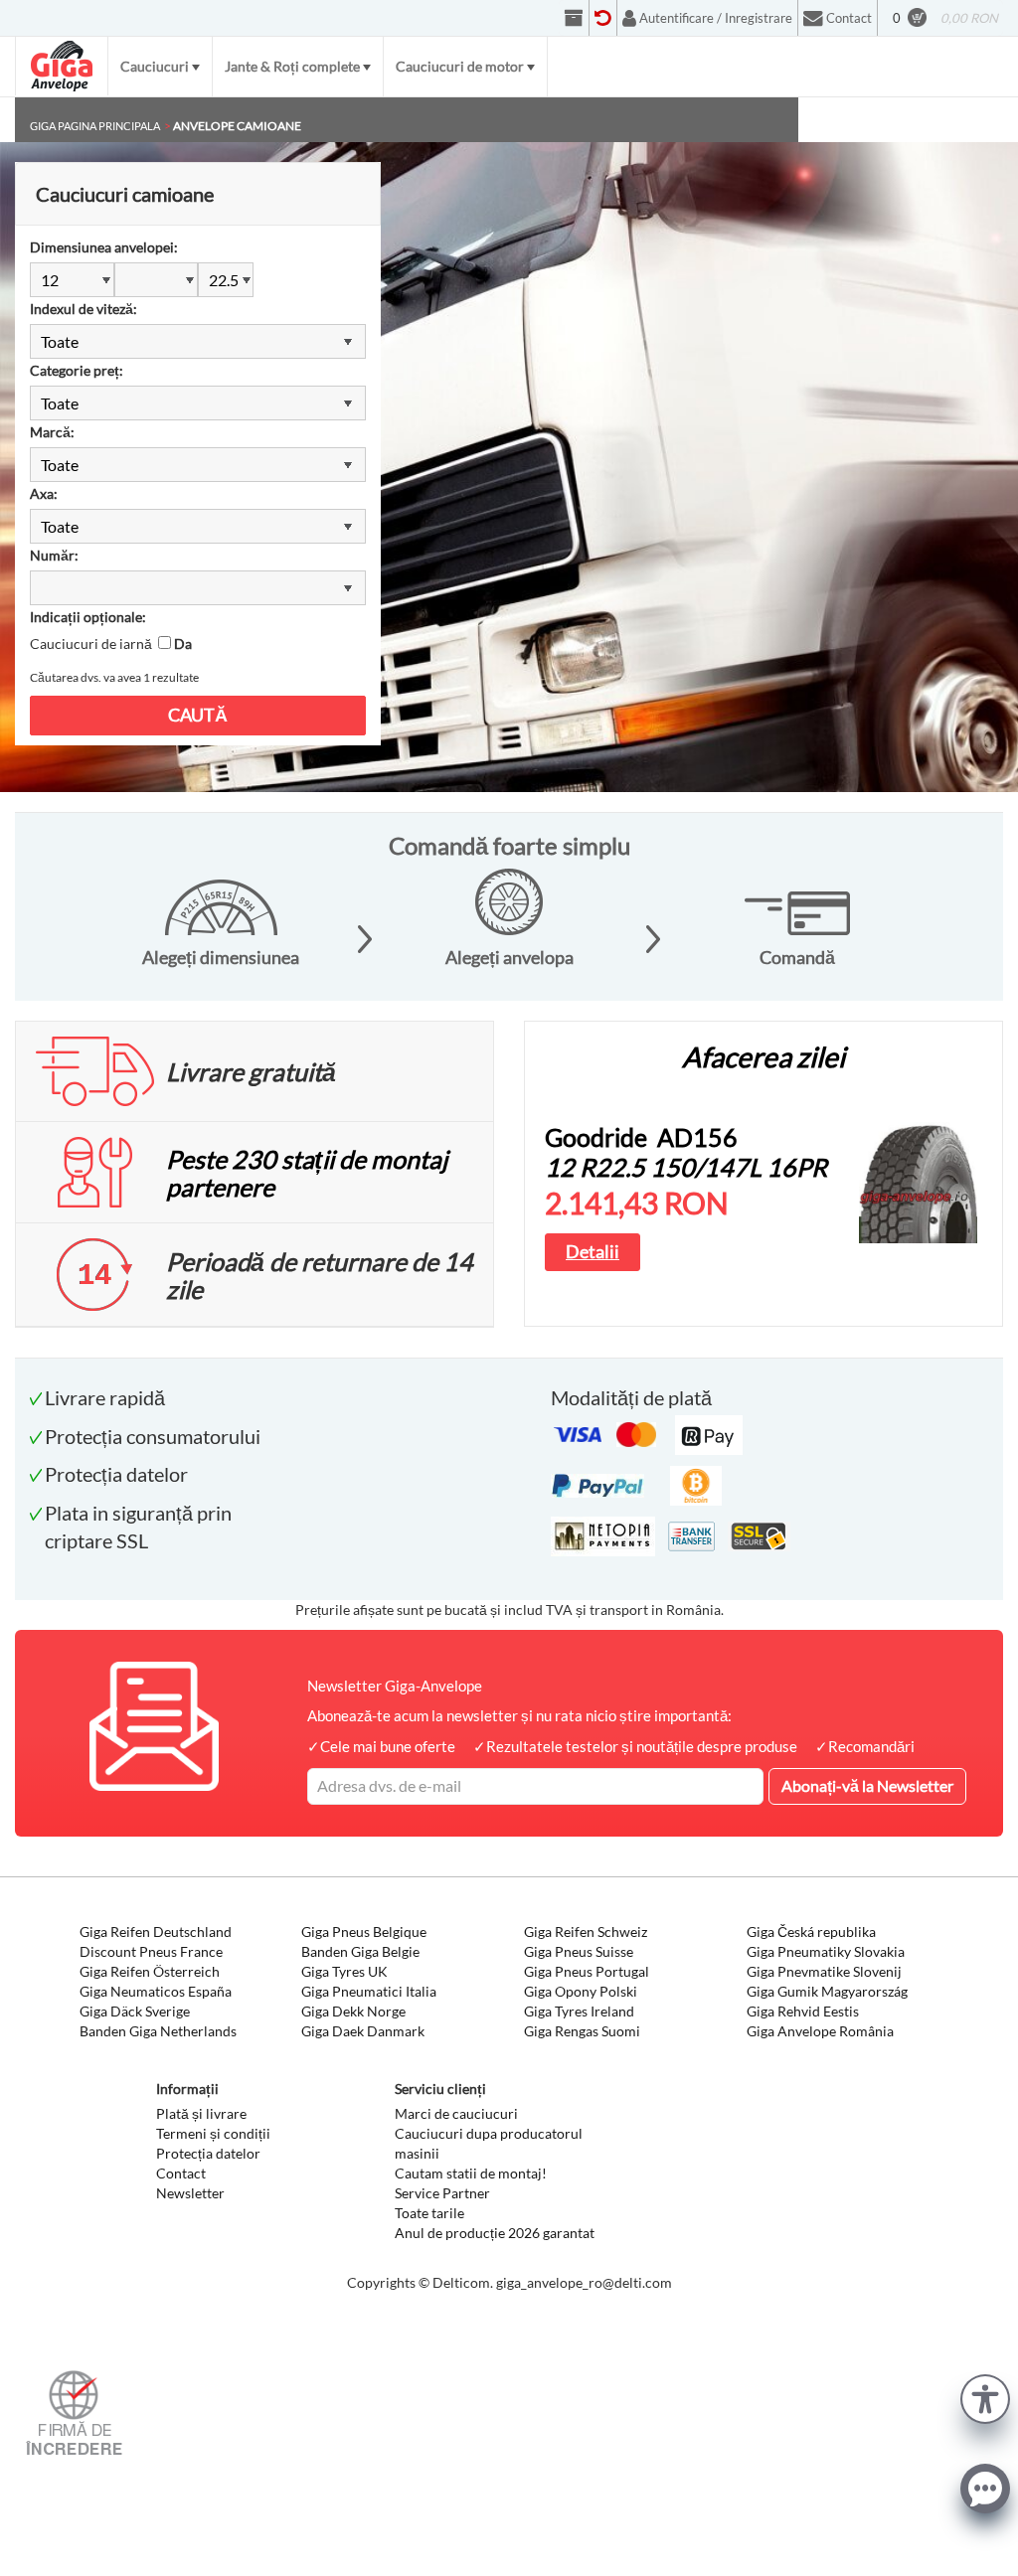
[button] (985, 2397)
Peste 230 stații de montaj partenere (307, 1173)
